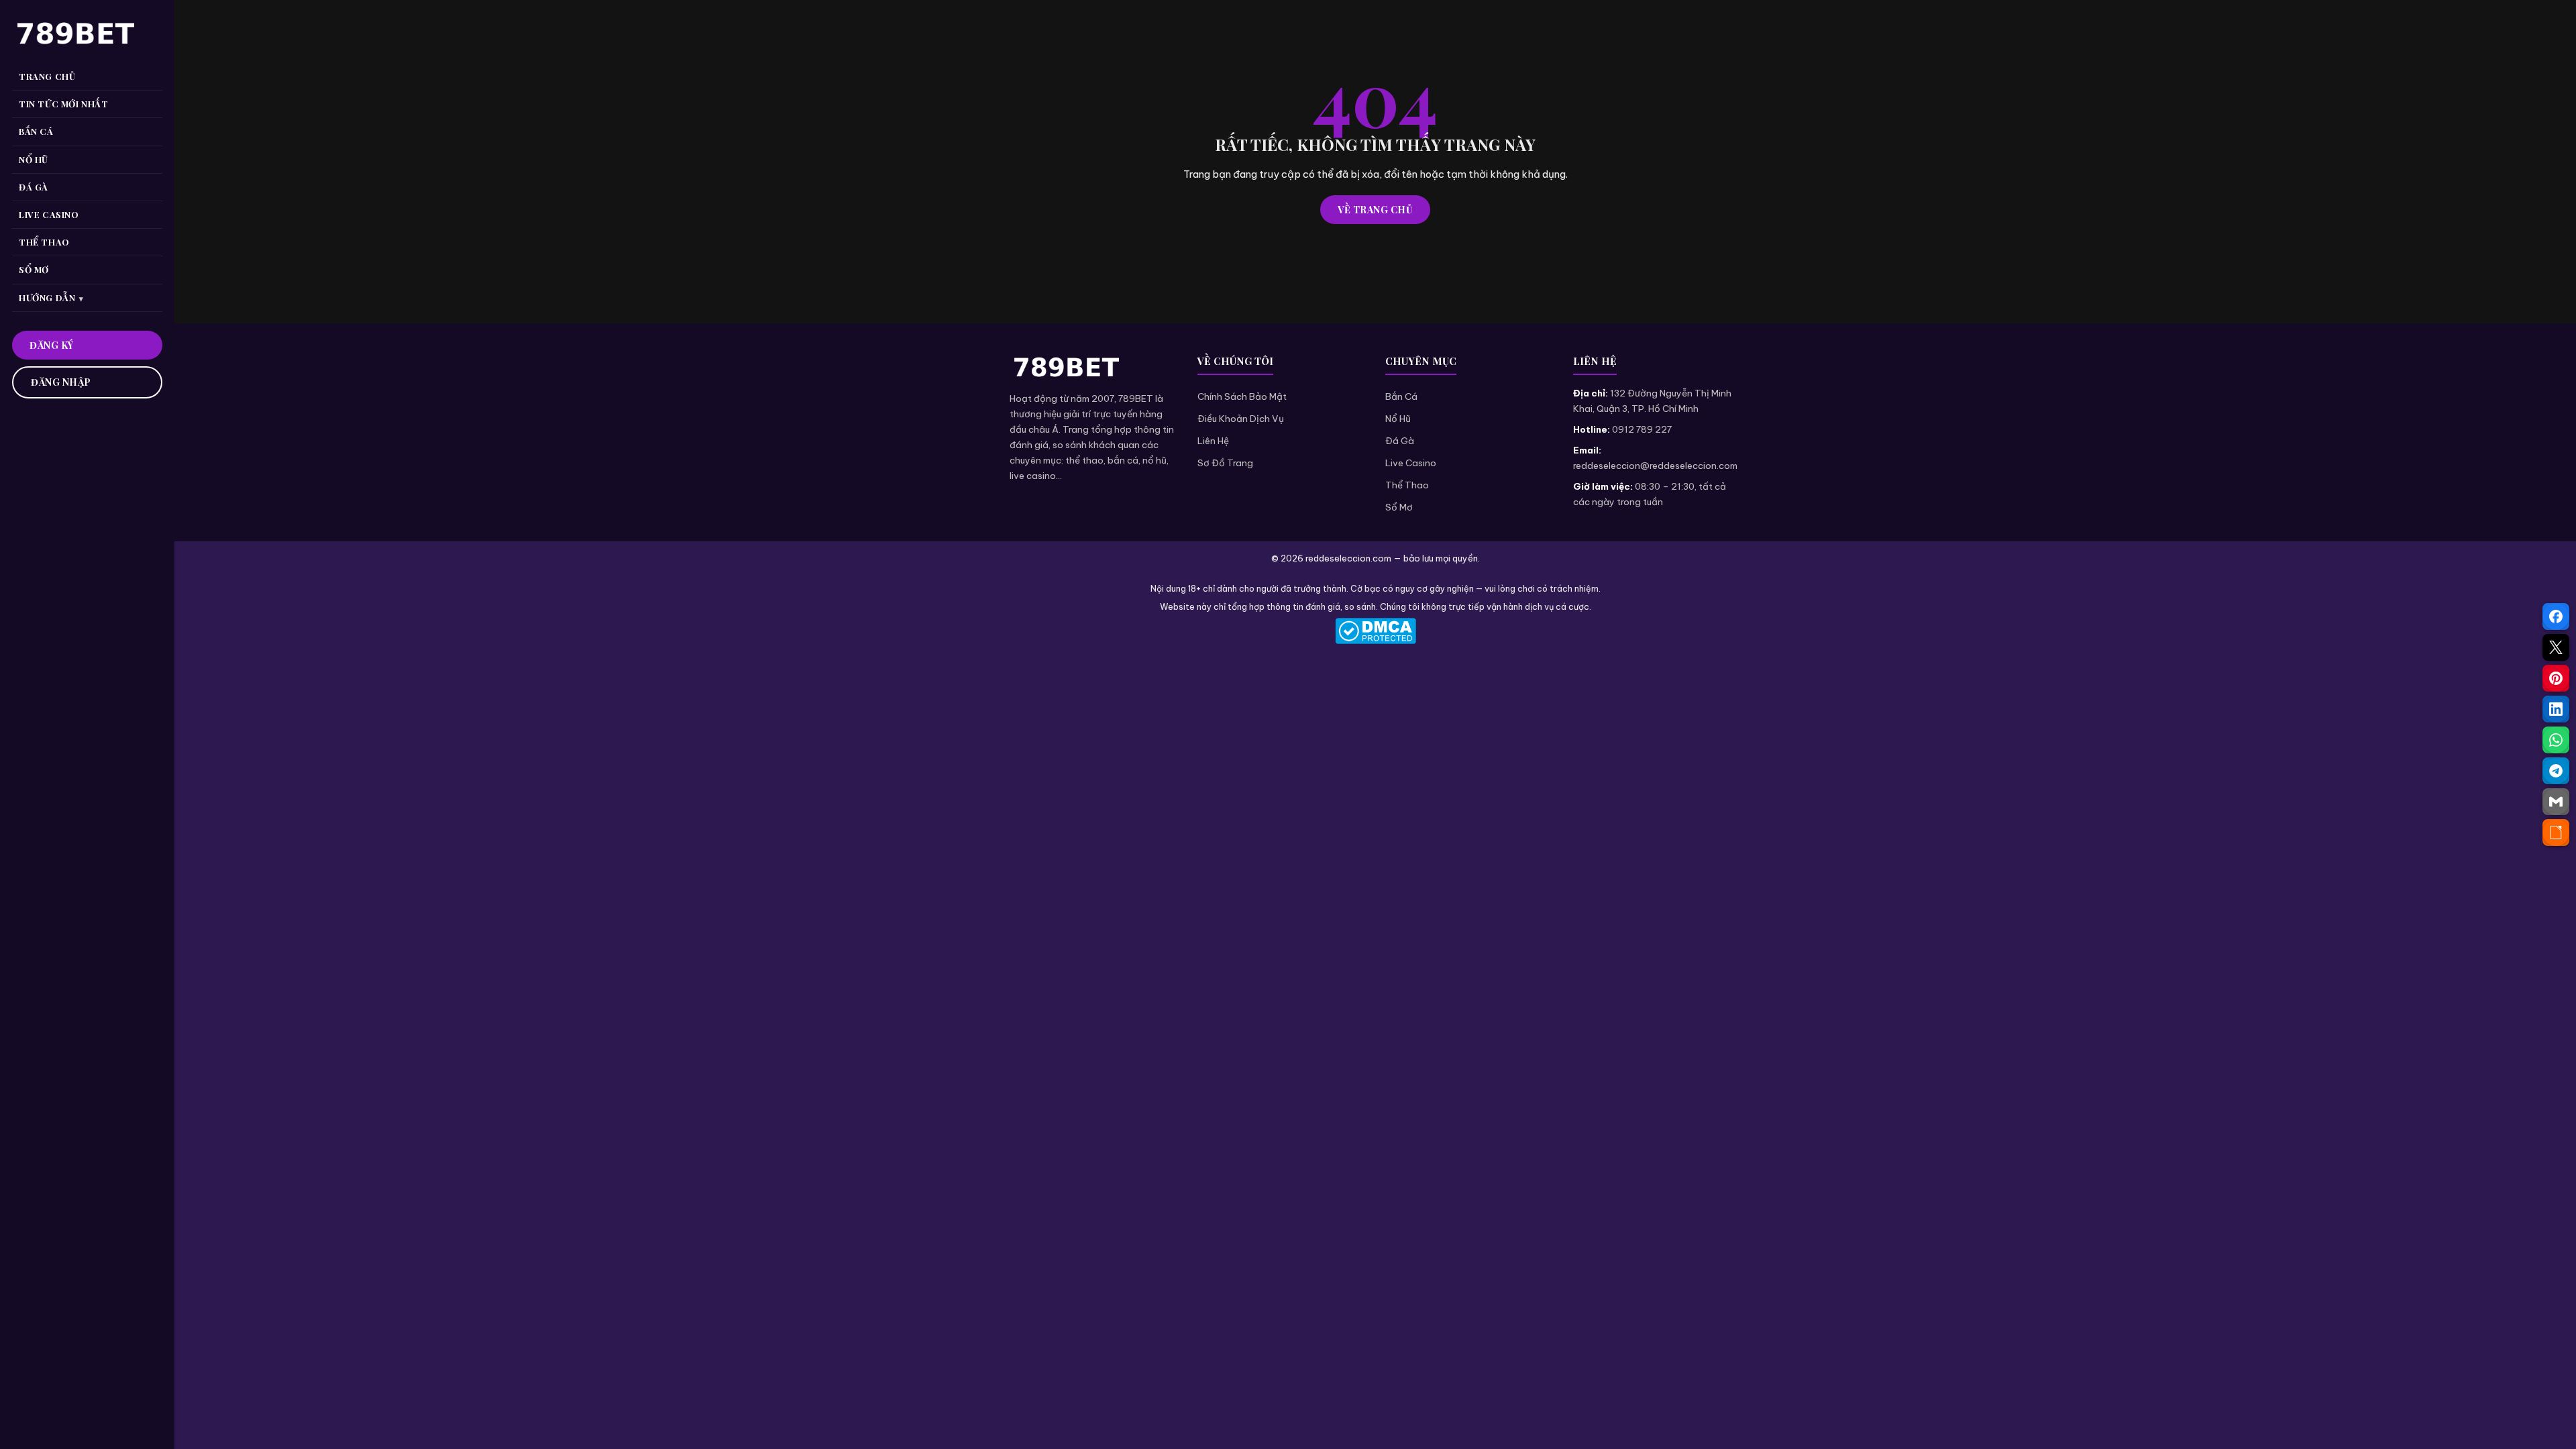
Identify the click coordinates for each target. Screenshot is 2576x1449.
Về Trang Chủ (1375, 210)
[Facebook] (2556, 616)
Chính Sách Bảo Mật (1242, 396)
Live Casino (1411, 463)
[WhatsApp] (2556, 740)
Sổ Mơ (1399, 507)
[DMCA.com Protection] (1375, 631)
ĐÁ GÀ (34, 187)
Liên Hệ (1213, 441)
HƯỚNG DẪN (47, 298)
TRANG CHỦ (47, 76)
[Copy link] (2556, 833)
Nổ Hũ (1398, 419)
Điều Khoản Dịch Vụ (1241, 419)
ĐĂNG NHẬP (61, 382)
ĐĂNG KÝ (52, 345)
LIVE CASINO (49, 214)
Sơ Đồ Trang (1225, 463)
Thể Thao (1407, 485)
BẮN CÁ (36, 131)
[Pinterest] (2556, 678)
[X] (2556, 647)
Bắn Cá (1401, 396)
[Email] (2556, 802)
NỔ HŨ (34, 159)
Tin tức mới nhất (64, 104)
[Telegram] (2556, 771)
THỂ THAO (44, 242)
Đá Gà (1400, 441)
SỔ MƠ (34, 269)
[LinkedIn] (2556, 709)
